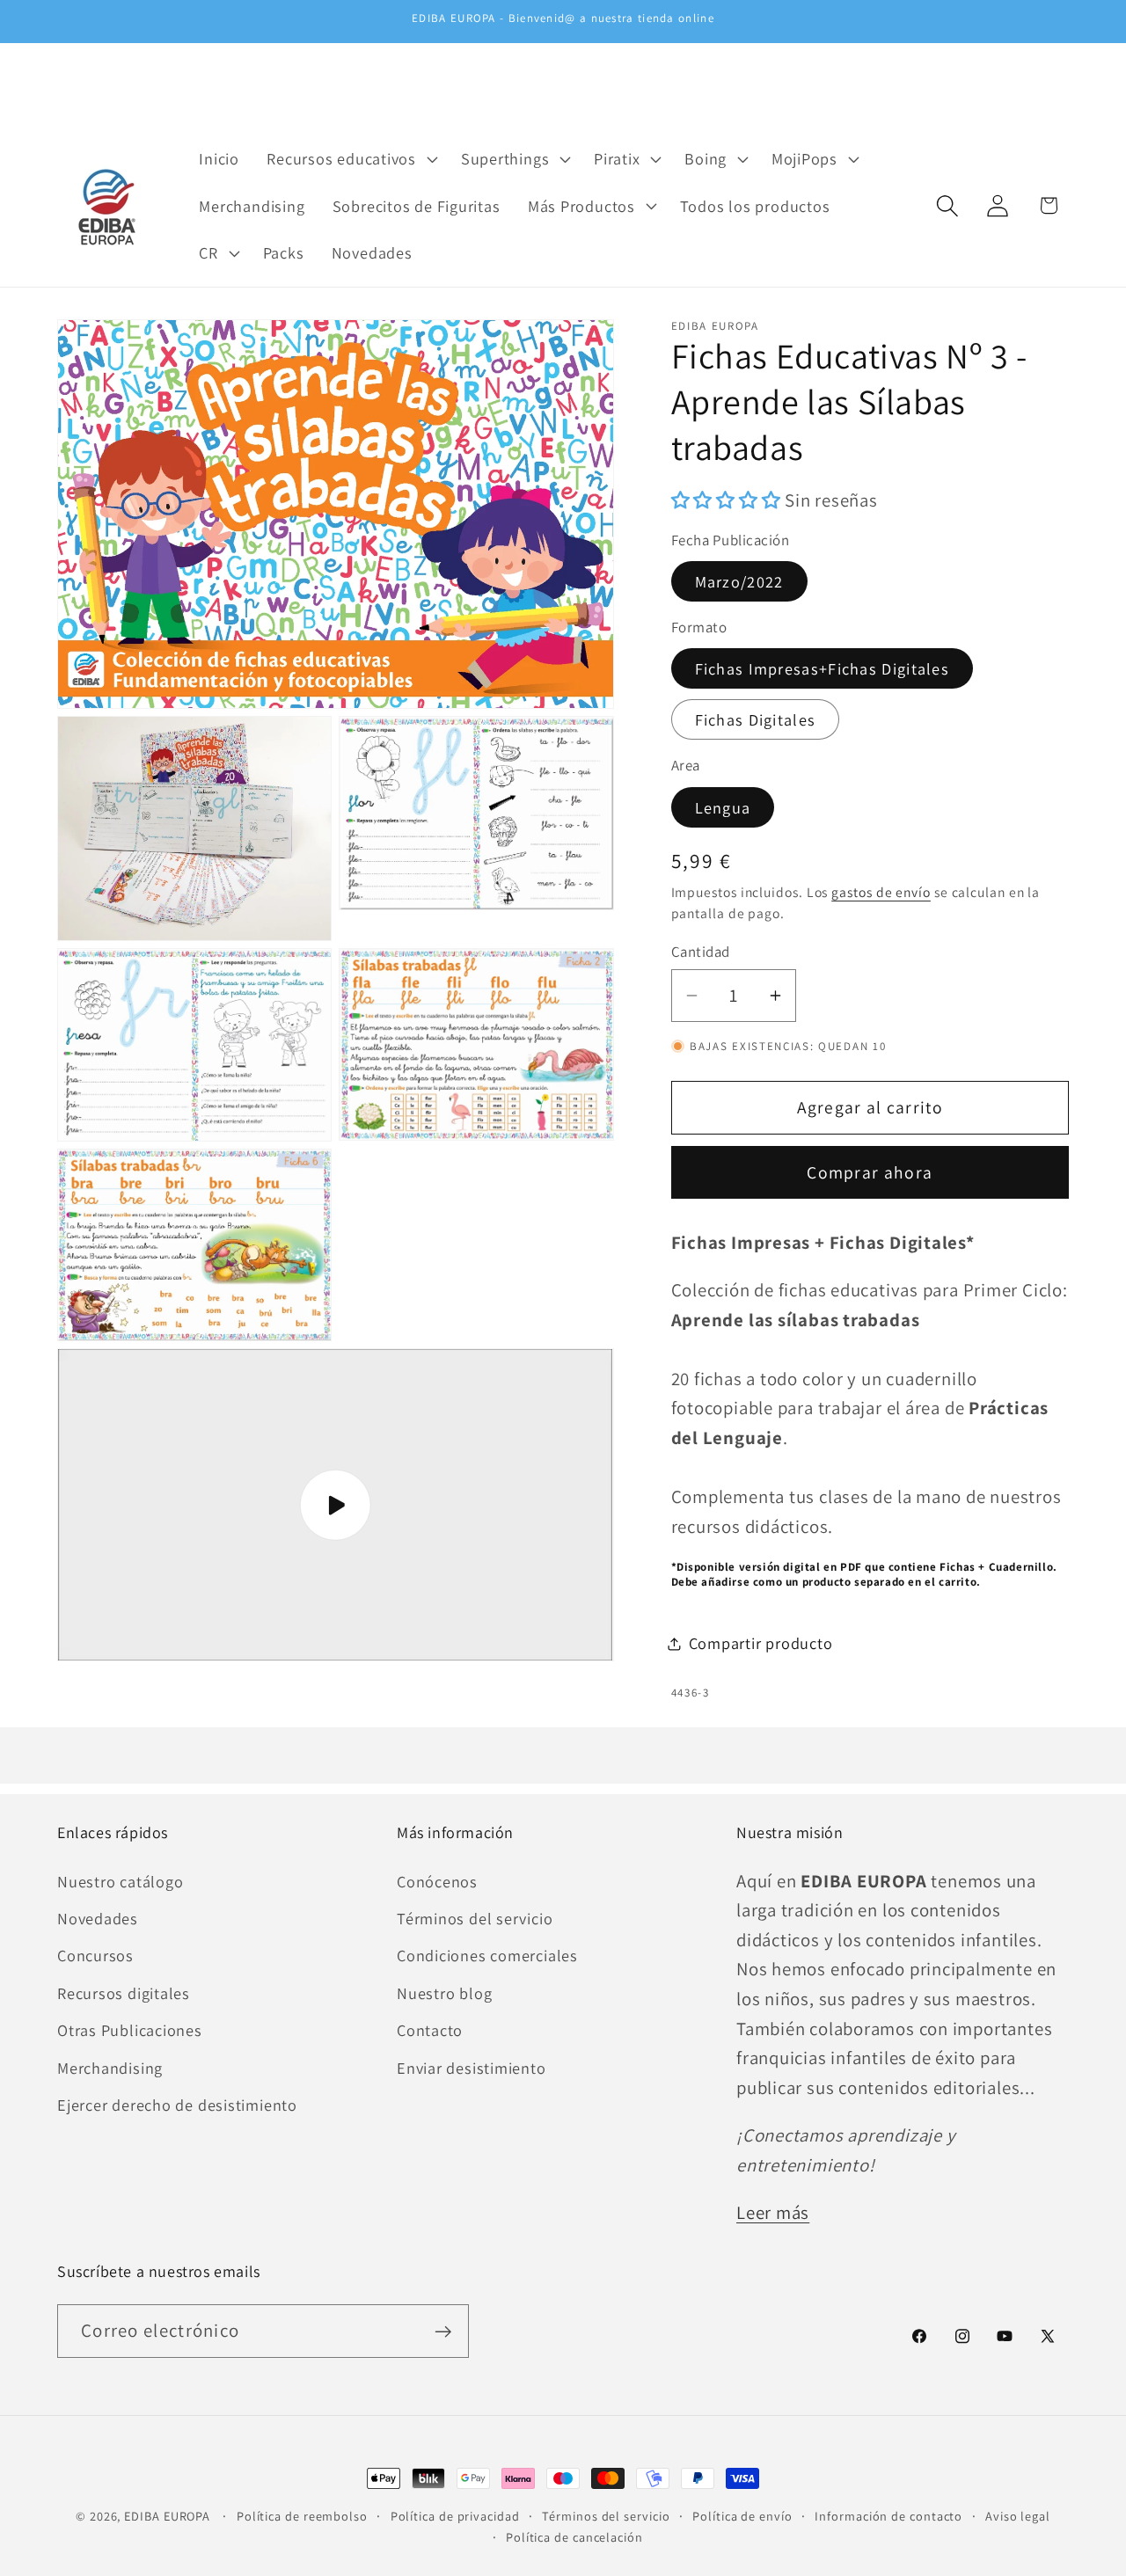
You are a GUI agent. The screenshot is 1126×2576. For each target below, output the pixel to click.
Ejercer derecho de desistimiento (177, 2104)
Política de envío (742, 2516)
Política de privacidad (455, 2516)
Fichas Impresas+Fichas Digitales (823, 668)
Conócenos (437, 1880)
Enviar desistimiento (472, 2067)
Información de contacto (888, 2516)
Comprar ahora (870, 1172)
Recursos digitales (124, 1992)
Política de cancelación (574, 2537)
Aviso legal (1018, 2516)
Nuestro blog (444, 1992)
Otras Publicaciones (130, 2030)
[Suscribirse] (443, 2332)
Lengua (723, 807)
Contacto (430, 2030)
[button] (351, 158)
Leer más (773, 2212)
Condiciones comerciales (487, 1955)
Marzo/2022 (739, 581)
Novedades (98, 1917)
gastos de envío (881, 892)
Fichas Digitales (756, 719)
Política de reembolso (302, 2516)
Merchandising (110, 2067)
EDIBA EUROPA (167, 2516)
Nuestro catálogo (120, 1880)
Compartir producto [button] (761, 1643)
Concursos (95, 1955)
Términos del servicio (475, 1917)
